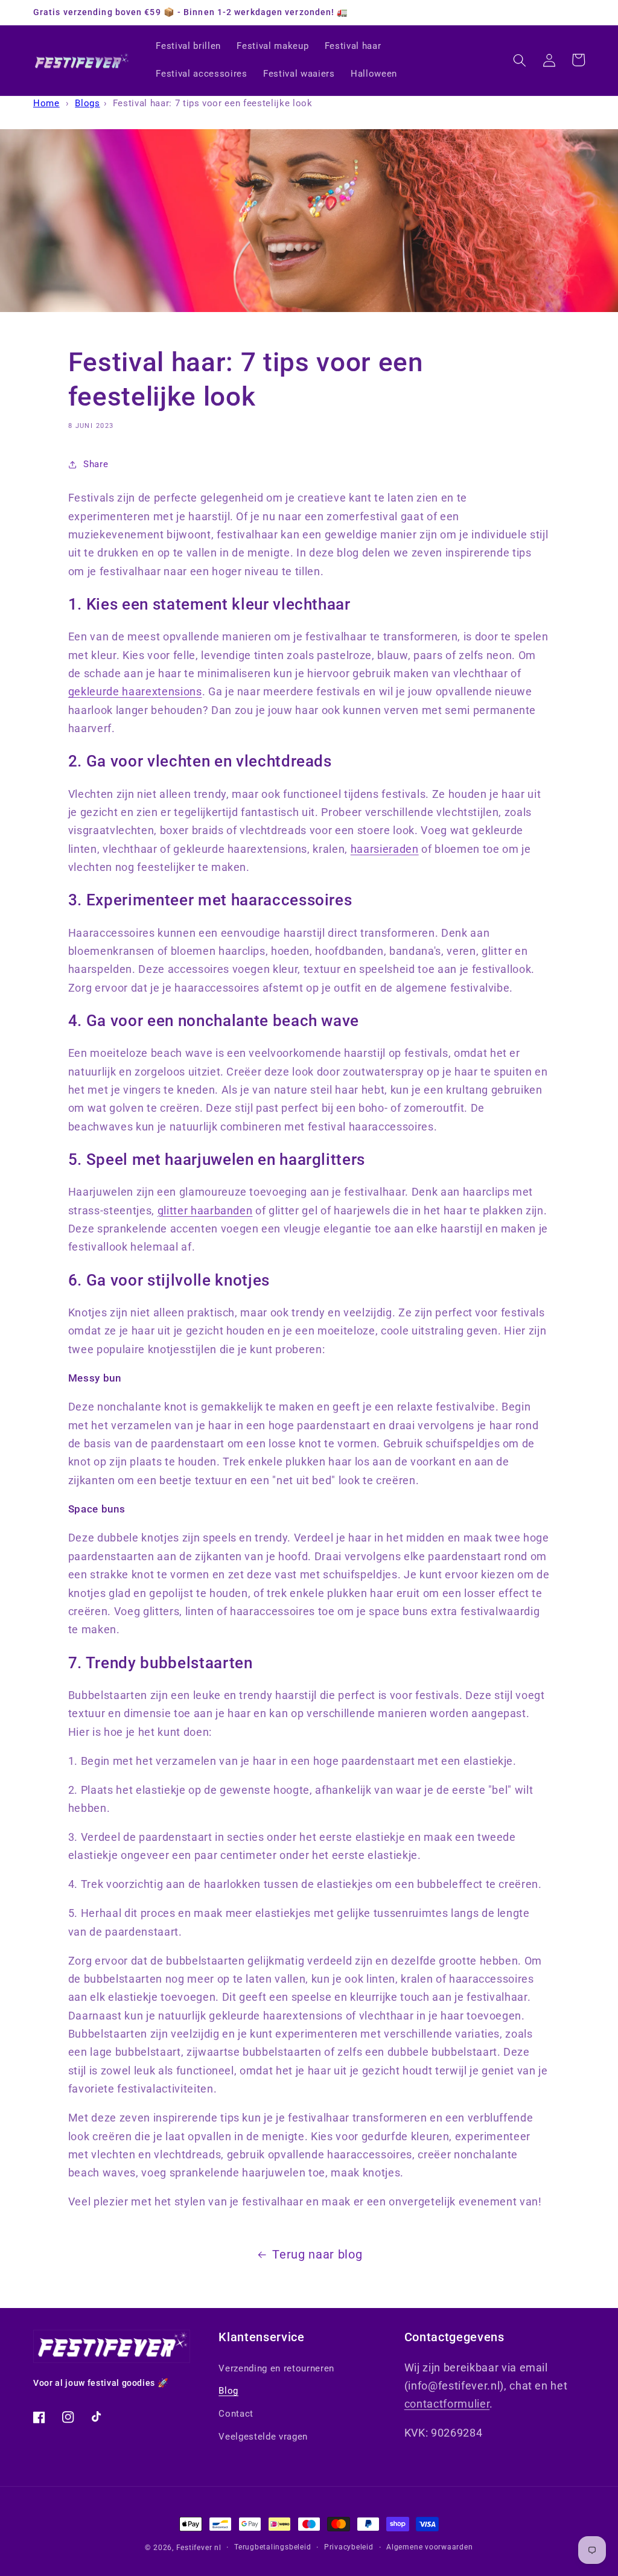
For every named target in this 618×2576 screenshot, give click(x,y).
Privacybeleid (349, 2547)
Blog (228, 2391)
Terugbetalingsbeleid (272, 2547)
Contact (236, 2414)
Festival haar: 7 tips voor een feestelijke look (213, 103)
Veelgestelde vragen (263, 2437)
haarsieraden (385, 849)
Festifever (194, 2548)
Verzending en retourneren (276, 2368)
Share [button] (96, 464)
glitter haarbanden (205, 1211)
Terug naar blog (317, 2255)
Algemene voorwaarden (429, 2547)
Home (46, 103)
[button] (520, 60)
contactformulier (447, 2404)
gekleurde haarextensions (135, 692)
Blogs (87, 103)
